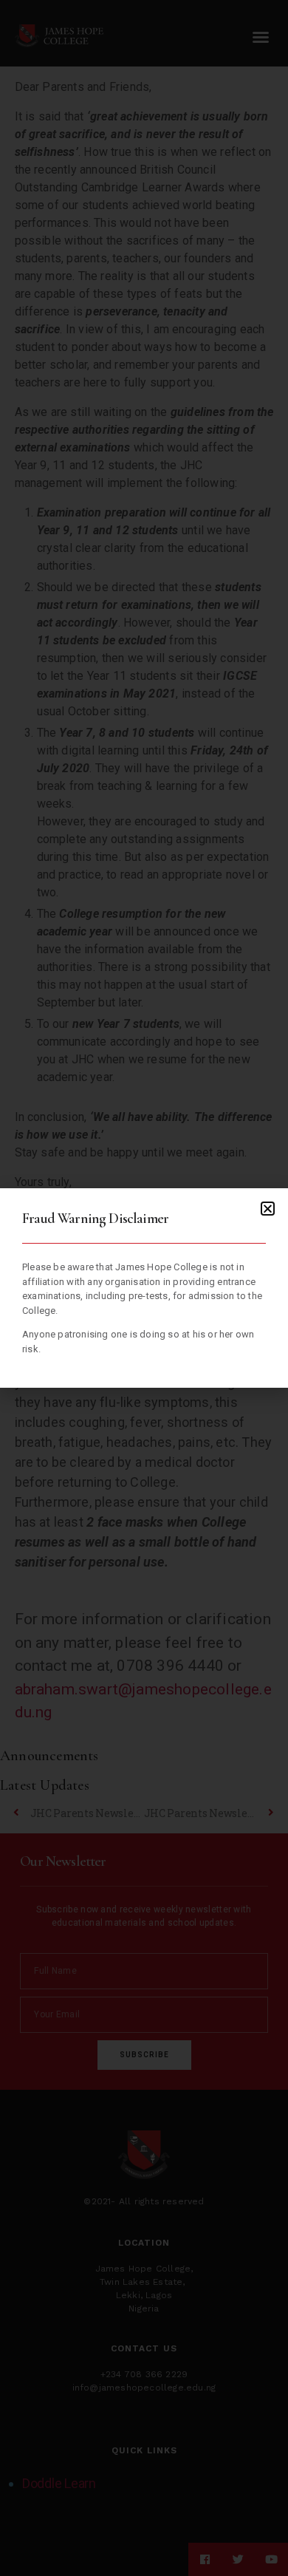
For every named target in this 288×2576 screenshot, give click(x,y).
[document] (144, 1288)
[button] (268, 1209)
